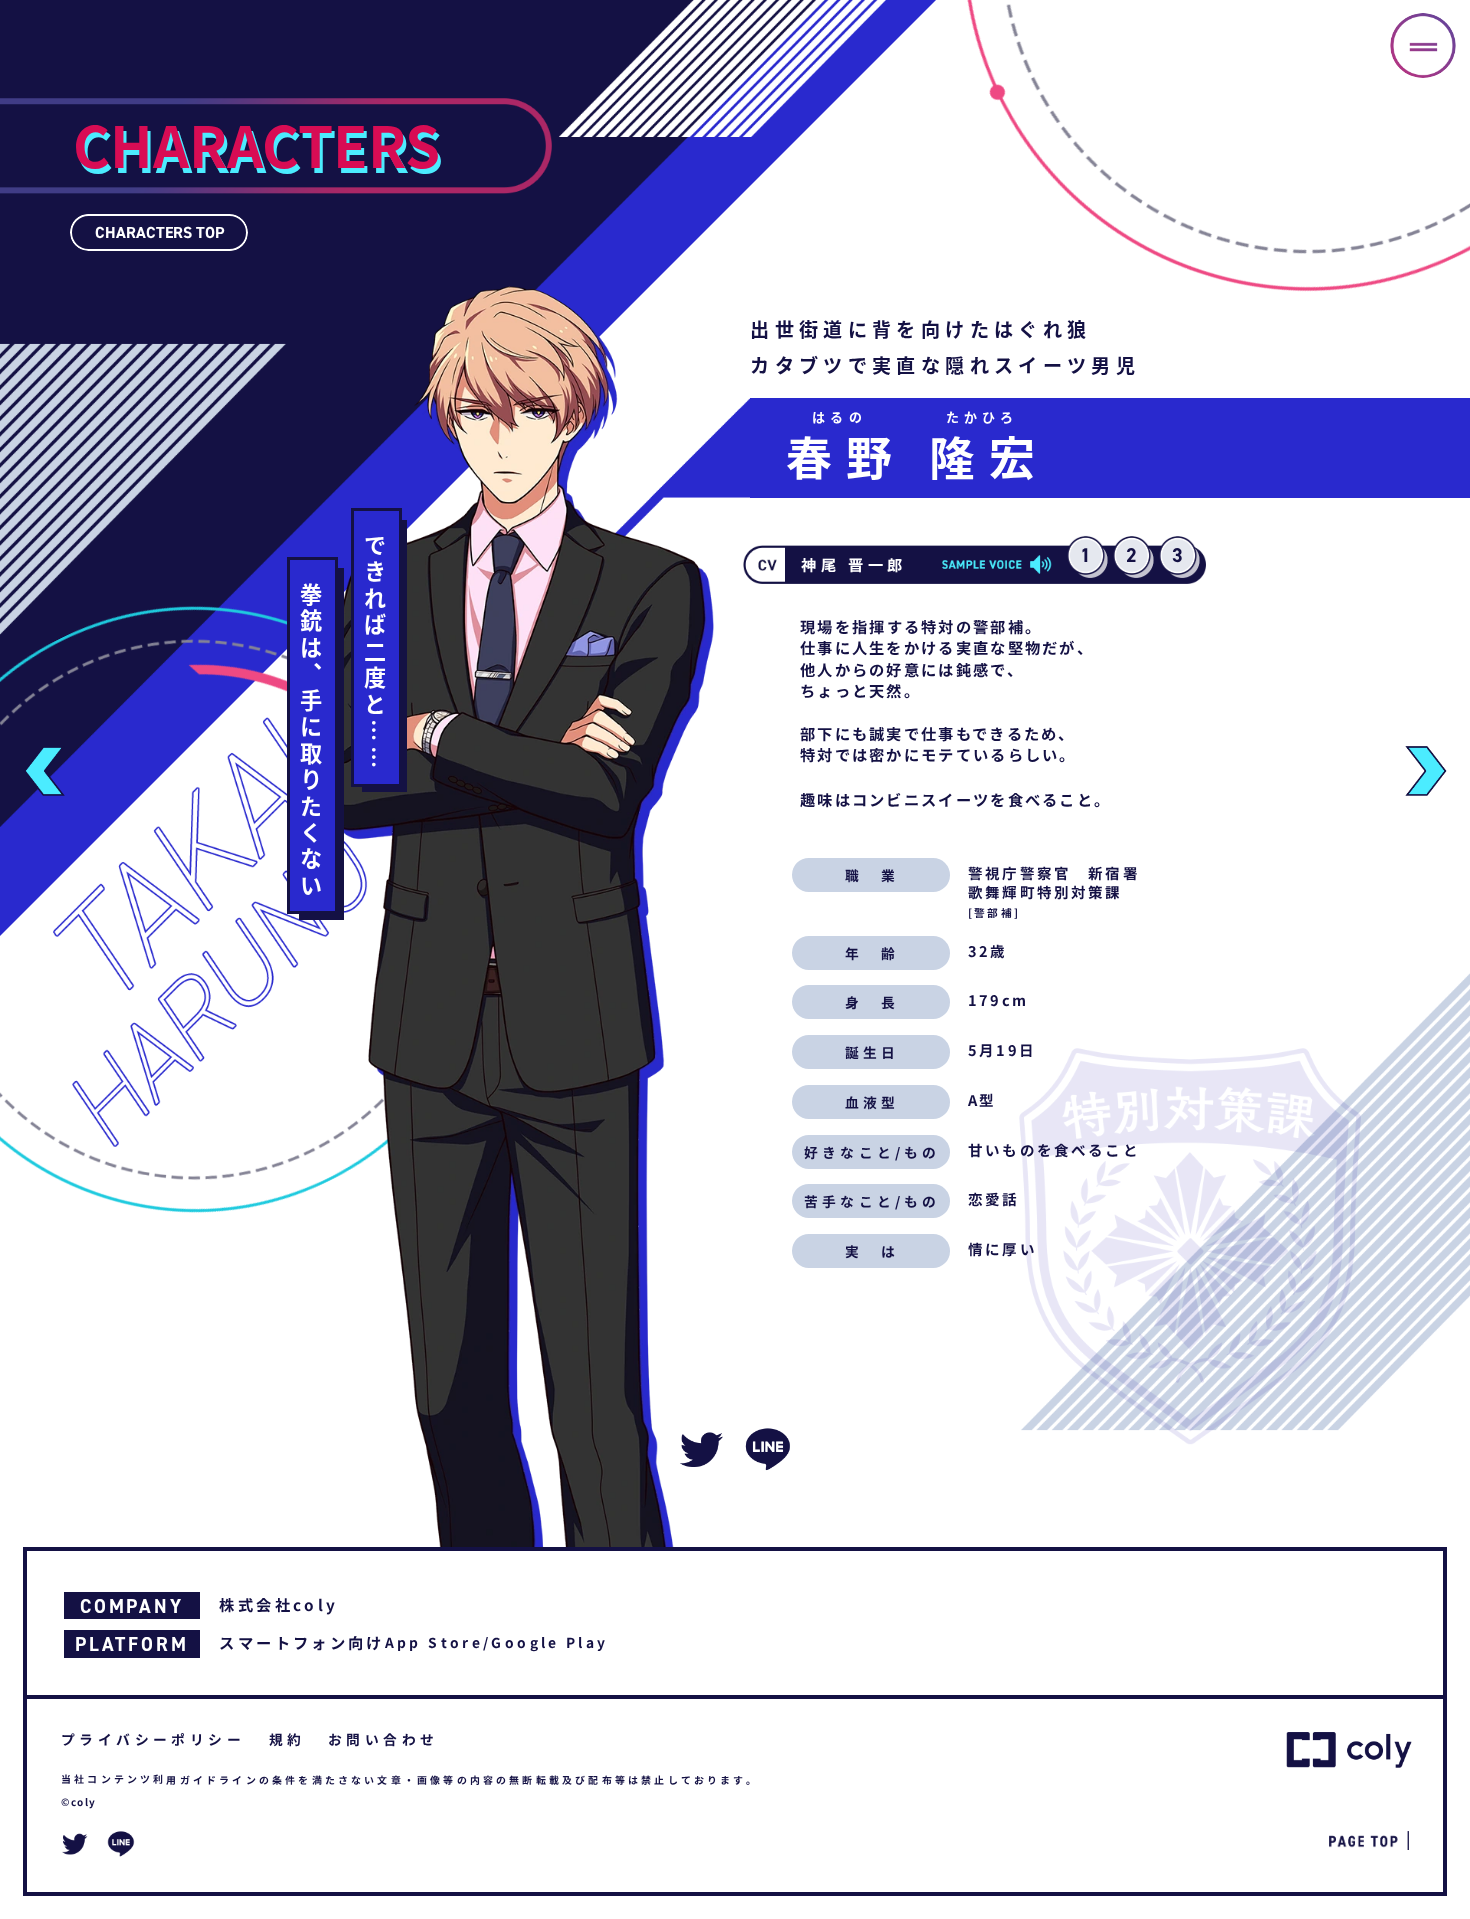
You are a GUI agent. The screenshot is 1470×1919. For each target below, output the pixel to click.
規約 (287, 1739)
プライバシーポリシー (153, 1739)
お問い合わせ (383, 1739)
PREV (44, 771)
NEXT (1426, 771)
